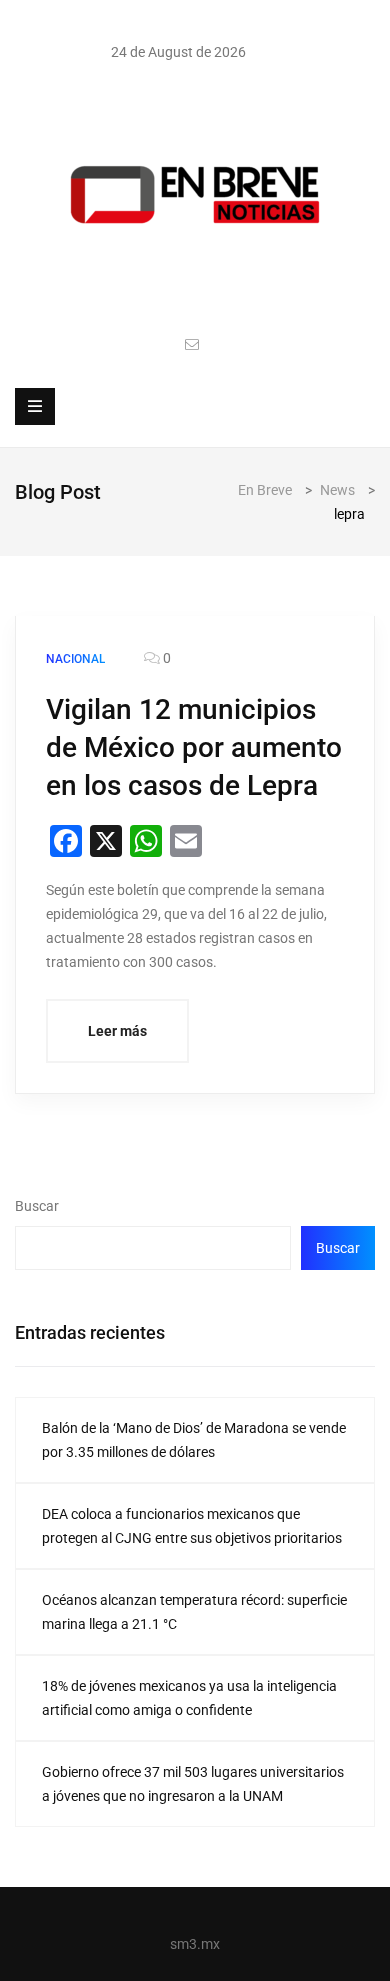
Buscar (37, 1206)
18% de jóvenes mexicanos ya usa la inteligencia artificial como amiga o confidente (189, 1698)
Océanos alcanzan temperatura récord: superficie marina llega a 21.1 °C (194, 1612)
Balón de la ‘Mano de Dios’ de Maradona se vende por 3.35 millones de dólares (194, 1440)
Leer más (117, 1031)
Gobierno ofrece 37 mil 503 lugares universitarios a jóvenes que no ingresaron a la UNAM (193, 1784)
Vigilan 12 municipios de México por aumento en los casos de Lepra (194, 747)
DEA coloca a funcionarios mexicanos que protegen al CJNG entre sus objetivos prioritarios (192, 1526)
